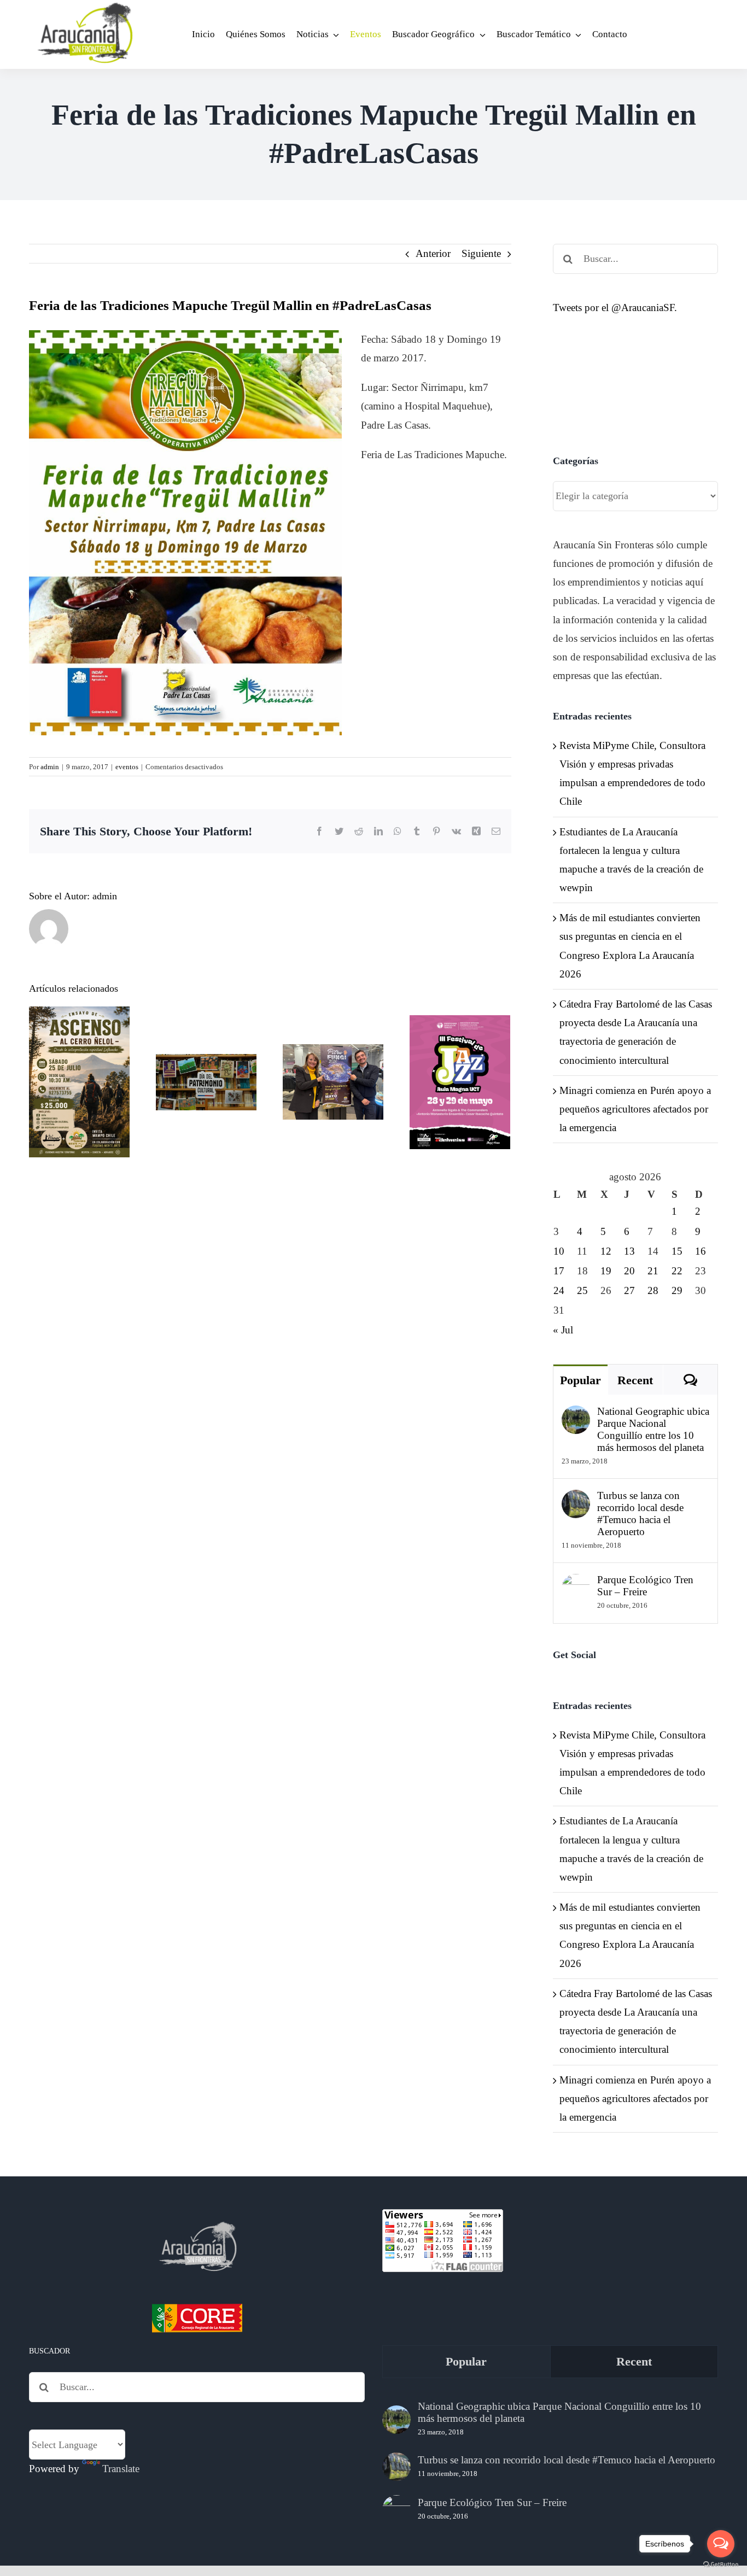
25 (582, 1290)
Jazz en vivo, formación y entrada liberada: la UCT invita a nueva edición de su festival (460, 1022)
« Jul (563, 1330)
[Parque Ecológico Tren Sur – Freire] (576, 1583)
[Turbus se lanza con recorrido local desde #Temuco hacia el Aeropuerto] (576, 1499)
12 (606, 1251)
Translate (121, 2469)
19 (606, 1271)
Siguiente (481, 253)
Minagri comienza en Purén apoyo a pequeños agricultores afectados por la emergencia (635, 1109)
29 (677, 1290)
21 (653, 1271)
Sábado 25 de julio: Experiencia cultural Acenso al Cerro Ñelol (80, 1030)
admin (50, 767)
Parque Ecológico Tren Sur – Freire (645, 1586)
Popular (580, 1380)
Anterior (433, 253)
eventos (127, 767)
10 (559, 1251)
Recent (635, 1380)
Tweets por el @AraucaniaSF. (615, 308)
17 (559, 1271)
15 (677, 1251)
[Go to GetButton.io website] (721, 2565)
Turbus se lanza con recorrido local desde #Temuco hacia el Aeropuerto (640, 1514)
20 (629, 1271)
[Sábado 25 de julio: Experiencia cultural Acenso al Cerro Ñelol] (79, 1082)
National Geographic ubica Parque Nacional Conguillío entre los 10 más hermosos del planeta (653, 1429)
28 (653, 1290)
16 (701, 1251)
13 (629, 1251)
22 (677, 1271)
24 (559, 1290)
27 (629, 1290)
